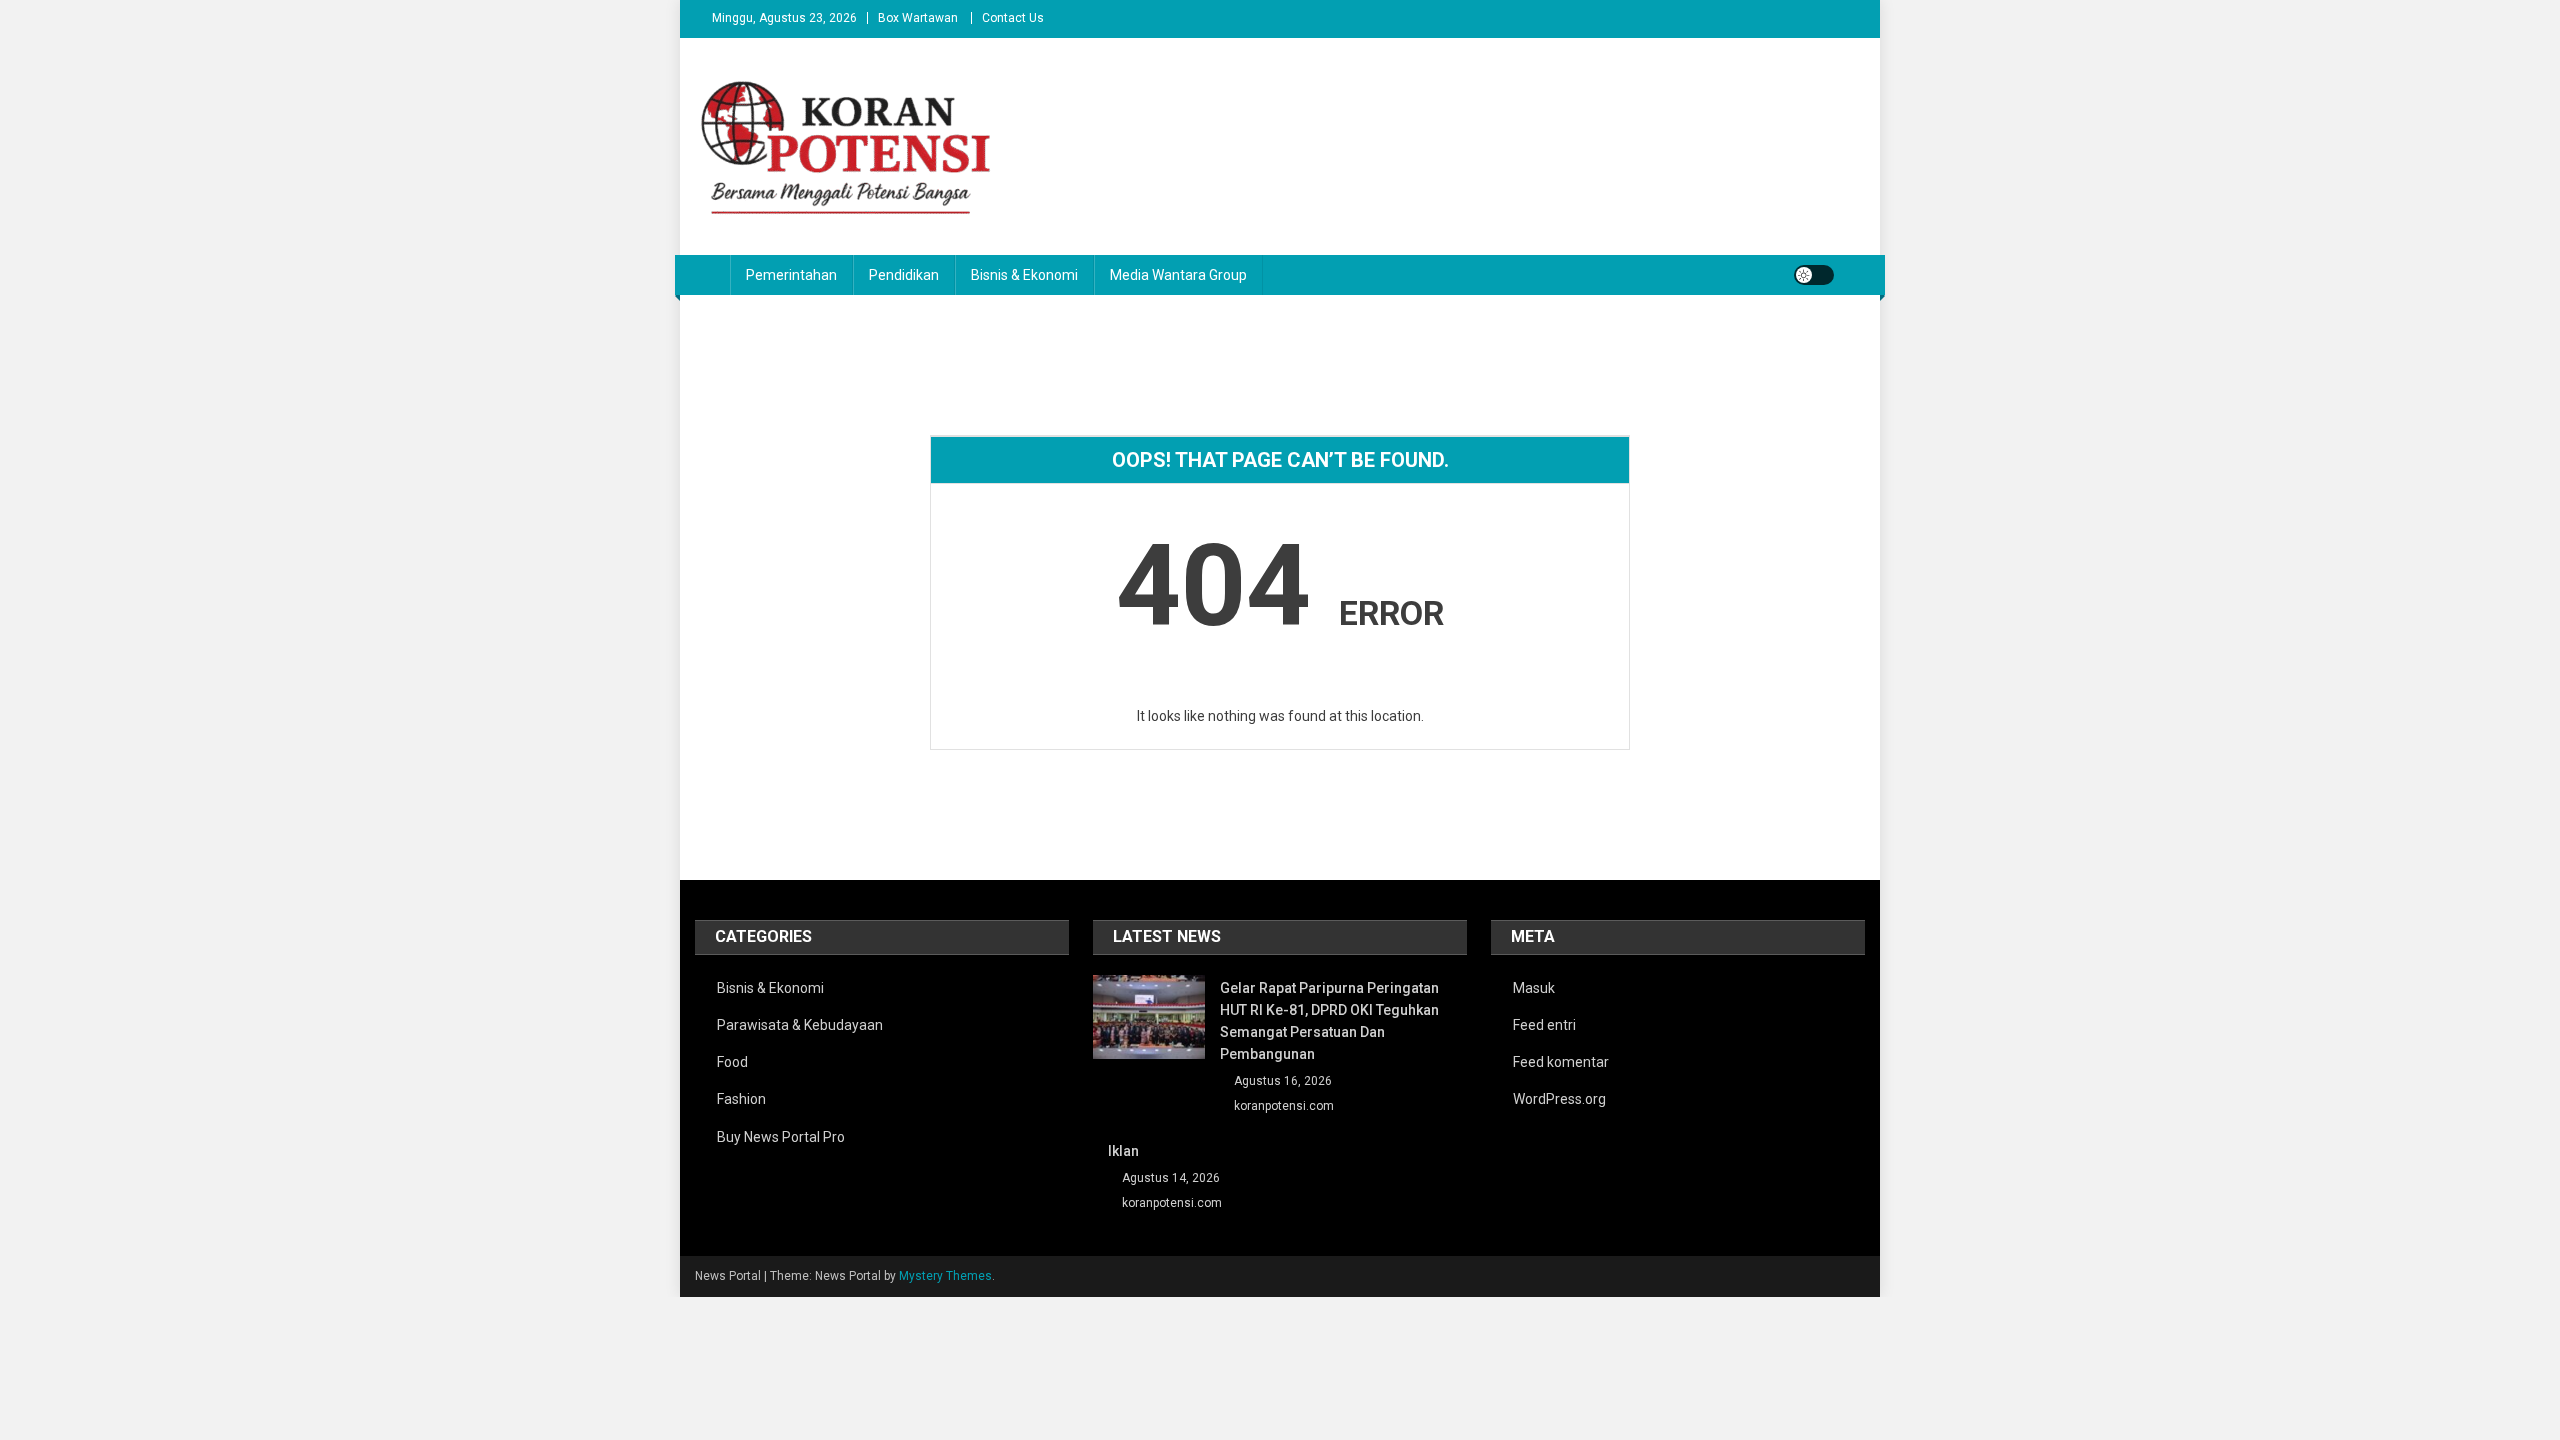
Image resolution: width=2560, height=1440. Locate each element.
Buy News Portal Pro (781, 1137)
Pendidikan (904, 275)
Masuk (1534, 988)
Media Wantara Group (1178, 275)
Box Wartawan (918, 18)
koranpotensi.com (1284, 1106)
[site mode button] (1814, 275)
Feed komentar (1561, 1062)
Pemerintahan (791, 275)
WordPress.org (1559, 1099)
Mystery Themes (945, 1276)
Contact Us (1013, 18)
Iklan (1123, 1151)
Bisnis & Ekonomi (1024, 275)
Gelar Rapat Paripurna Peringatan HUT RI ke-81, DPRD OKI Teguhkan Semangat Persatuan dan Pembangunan (1329, 1021)
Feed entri (1544, 1025)
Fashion (741, 1099)
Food (732, 1062)
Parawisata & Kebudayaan (800, 1025)
